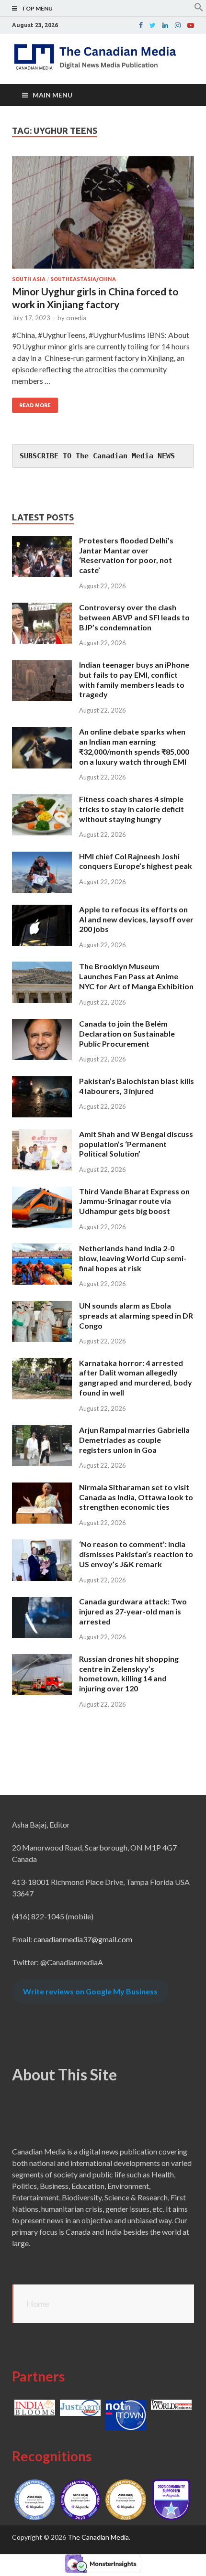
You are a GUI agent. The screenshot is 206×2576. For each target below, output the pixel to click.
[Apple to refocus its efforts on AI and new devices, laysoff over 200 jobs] (42, 910)
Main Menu (52, 95)
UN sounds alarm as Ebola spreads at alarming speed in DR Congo (136, 1315)
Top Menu (37, 8)
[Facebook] (141, 25)
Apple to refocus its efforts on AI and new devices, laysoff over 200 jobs (136, 919)
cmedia (76, 318)
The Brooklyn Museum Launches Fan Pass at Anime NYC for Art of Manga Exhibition (136, 976)
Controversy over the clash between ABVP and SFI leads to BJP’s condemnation (134, 617)
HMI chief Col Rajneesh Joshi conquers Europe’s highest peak (136, 861)
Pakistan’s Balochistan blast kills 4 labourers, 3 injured (137, 1086)
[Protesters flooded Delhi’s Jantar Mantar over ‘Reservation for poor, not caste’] (42, 541)
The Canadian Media (98, 2537)
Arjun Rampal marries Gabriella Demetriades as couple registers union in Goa (134, 1440)
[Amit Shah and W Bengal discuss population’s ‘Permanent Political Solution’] (42, 1135)
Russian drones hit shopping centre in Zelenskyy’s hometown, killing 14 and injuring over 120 (129, 1673)
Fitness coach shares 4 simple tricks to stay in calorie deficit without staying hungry (132, 809)
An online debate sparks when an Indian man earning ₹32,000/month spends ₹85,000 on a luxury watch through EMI (134, 746)
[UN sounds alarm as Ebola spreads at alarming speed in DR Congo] (42, 1306)
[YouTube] (191, 25)
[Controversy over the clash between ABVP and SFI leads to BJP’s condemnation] (42, 608)
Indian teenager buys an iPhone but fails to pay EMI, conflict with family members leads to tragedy (134, 679)
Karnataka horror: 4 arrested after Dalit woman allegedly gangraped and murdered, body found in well (136, 1378)
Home (38, 2304)
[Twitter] (153, 25)
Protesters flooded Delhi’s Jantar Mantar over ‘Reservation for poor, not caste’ (126, 555)
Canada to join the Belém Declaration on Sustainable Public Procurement (127, 1034)
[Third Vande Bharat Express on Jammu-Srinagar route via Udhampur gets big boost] (42, 1192)
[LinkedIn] (165, 25)
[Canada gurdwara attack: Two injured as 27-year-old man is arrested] (42, 1602)
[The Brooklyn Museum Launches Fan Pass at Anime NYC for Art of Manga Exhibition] (42, 967)
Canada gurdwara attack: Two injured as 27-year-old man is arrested (133, 1611)
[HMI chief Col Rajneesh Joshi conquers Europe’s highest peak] (42, 857)
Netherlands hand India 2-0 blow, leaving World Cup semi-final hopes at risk (133, 1258)
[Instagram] (178, 25)
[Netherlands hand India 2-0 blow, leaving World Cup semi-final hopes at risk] (42, 1249)
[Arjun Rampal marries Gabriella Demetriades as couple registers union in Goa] (42, 1431)
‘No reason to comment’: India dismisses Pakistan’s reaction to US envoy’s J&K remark (136, 1554)
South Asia (29, 279)
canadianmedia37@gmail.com (83, 1939)
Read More (35, 405)
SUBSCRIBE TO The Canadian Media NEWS (97, 456)
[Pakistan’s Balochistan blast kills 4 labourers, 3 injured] (42, 1082)
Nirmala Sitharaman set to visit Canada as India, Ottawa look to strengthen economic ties (136, 1497)
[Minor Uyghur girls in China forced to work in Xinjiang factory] (103, 216)
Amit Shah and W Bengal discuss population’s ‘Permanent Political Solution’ (136, 1144)
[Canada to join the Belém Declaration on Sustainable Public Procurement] (42, 1024)
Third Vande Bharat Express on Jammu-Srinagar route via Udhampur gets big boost (134, 1201)
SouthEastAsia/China (83, 279)
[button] (199, 9)
